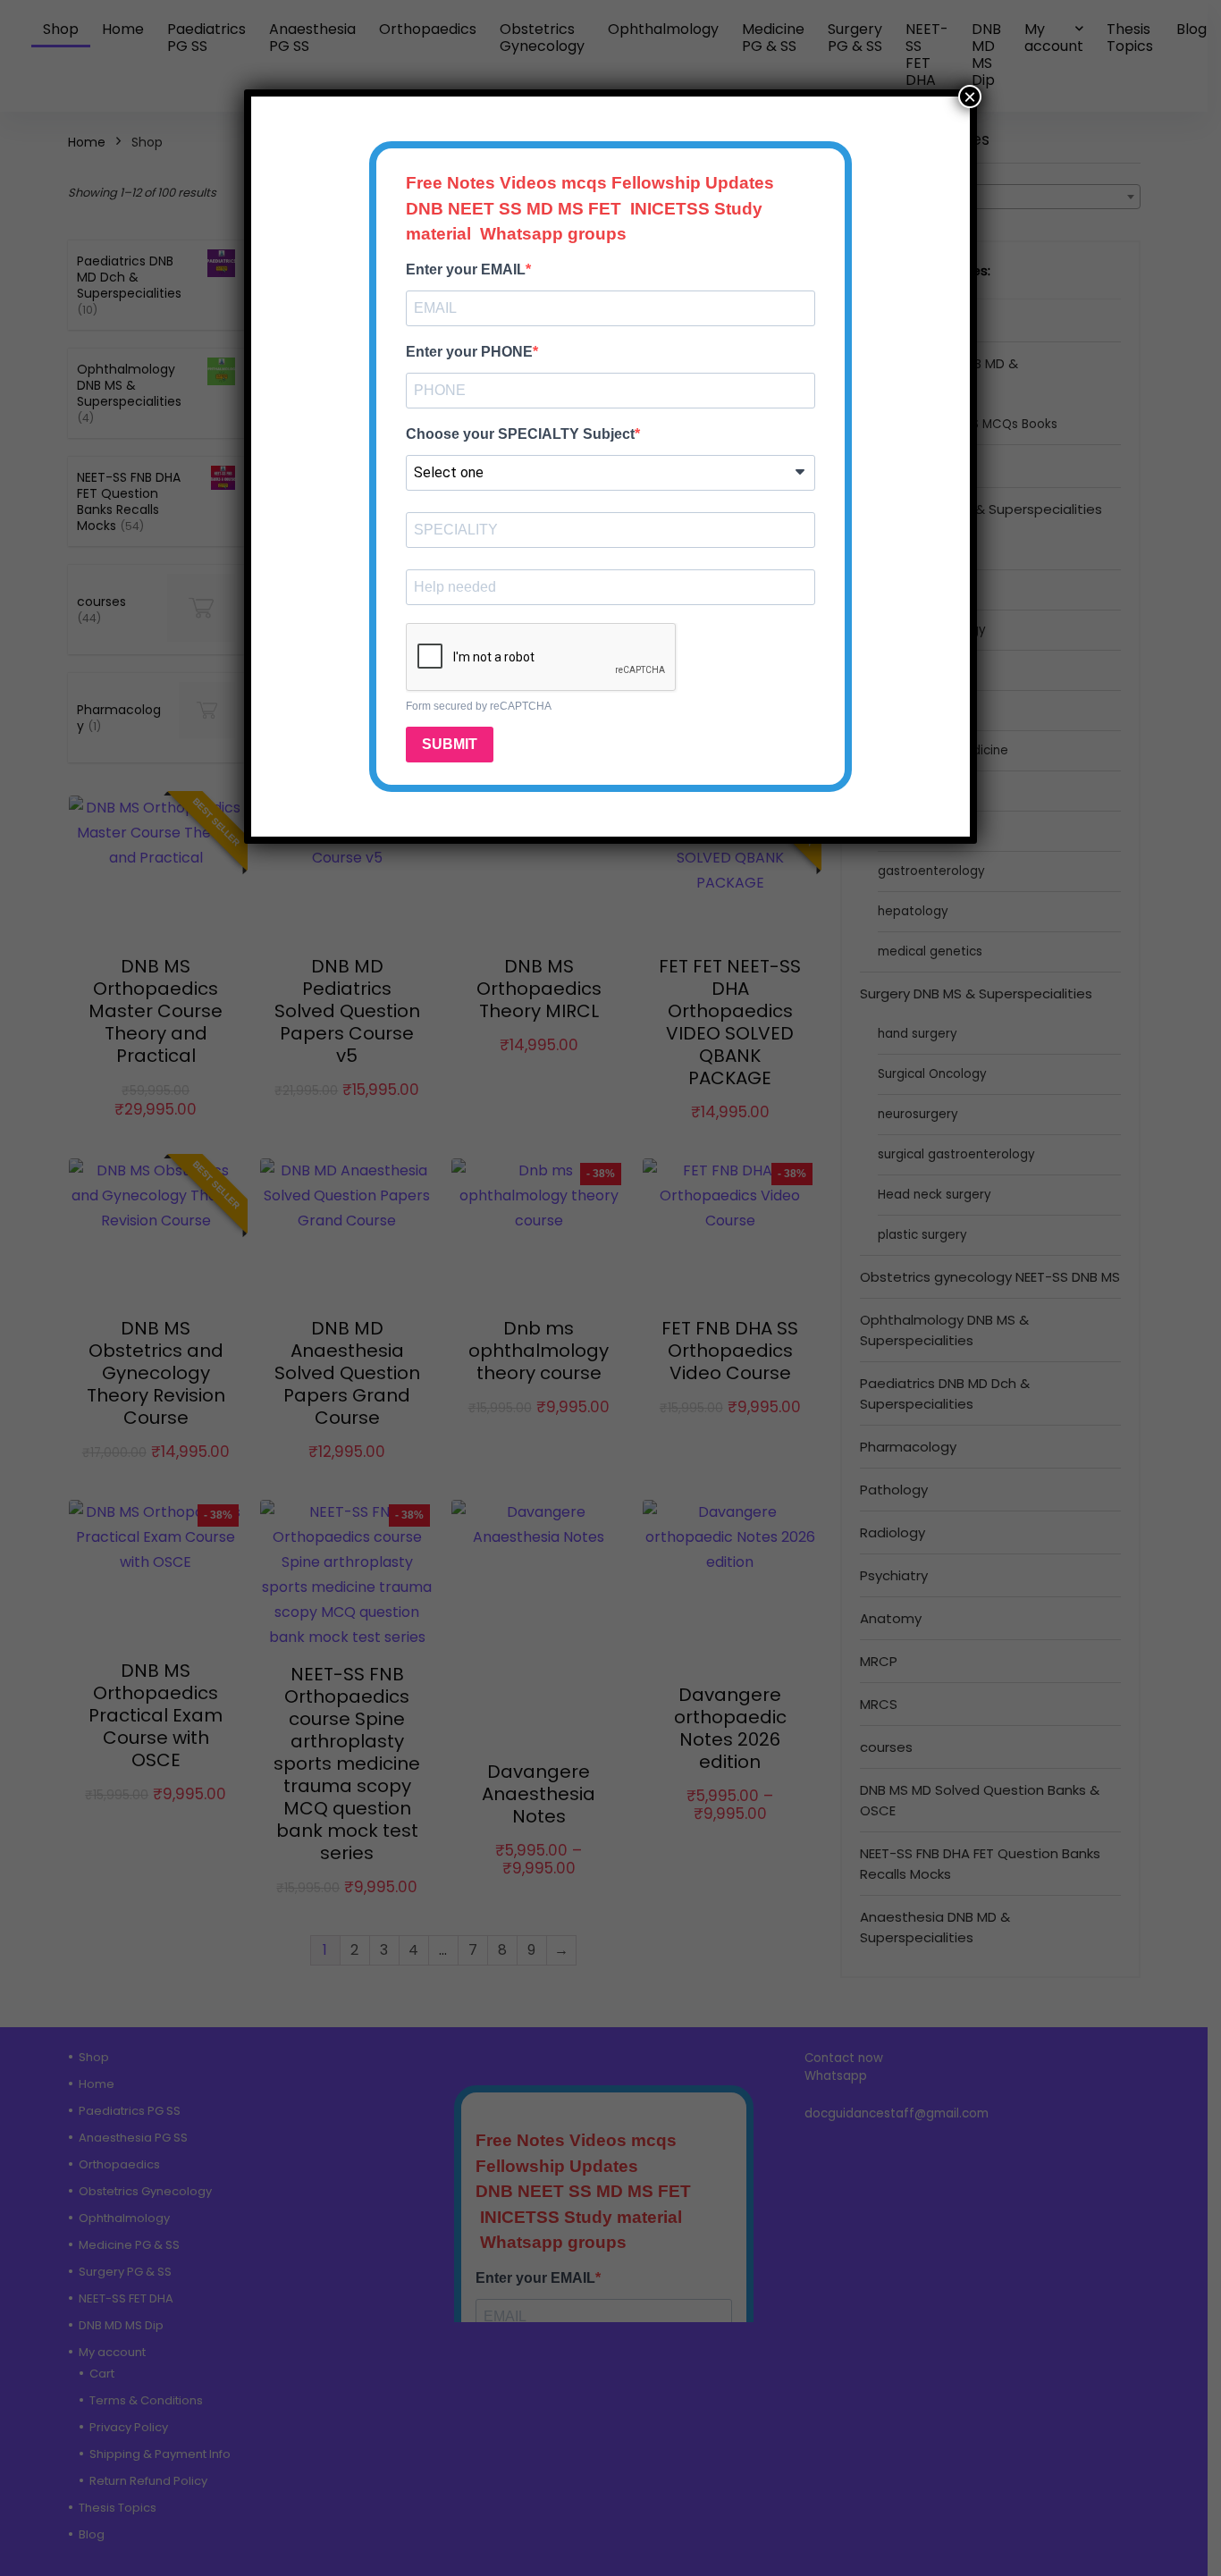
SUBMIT (450, 744)
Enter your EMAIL (466, 269)
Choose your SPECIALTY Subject (520, 434)
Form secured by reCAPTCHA (479, 706)
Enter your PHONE (469, 352)
